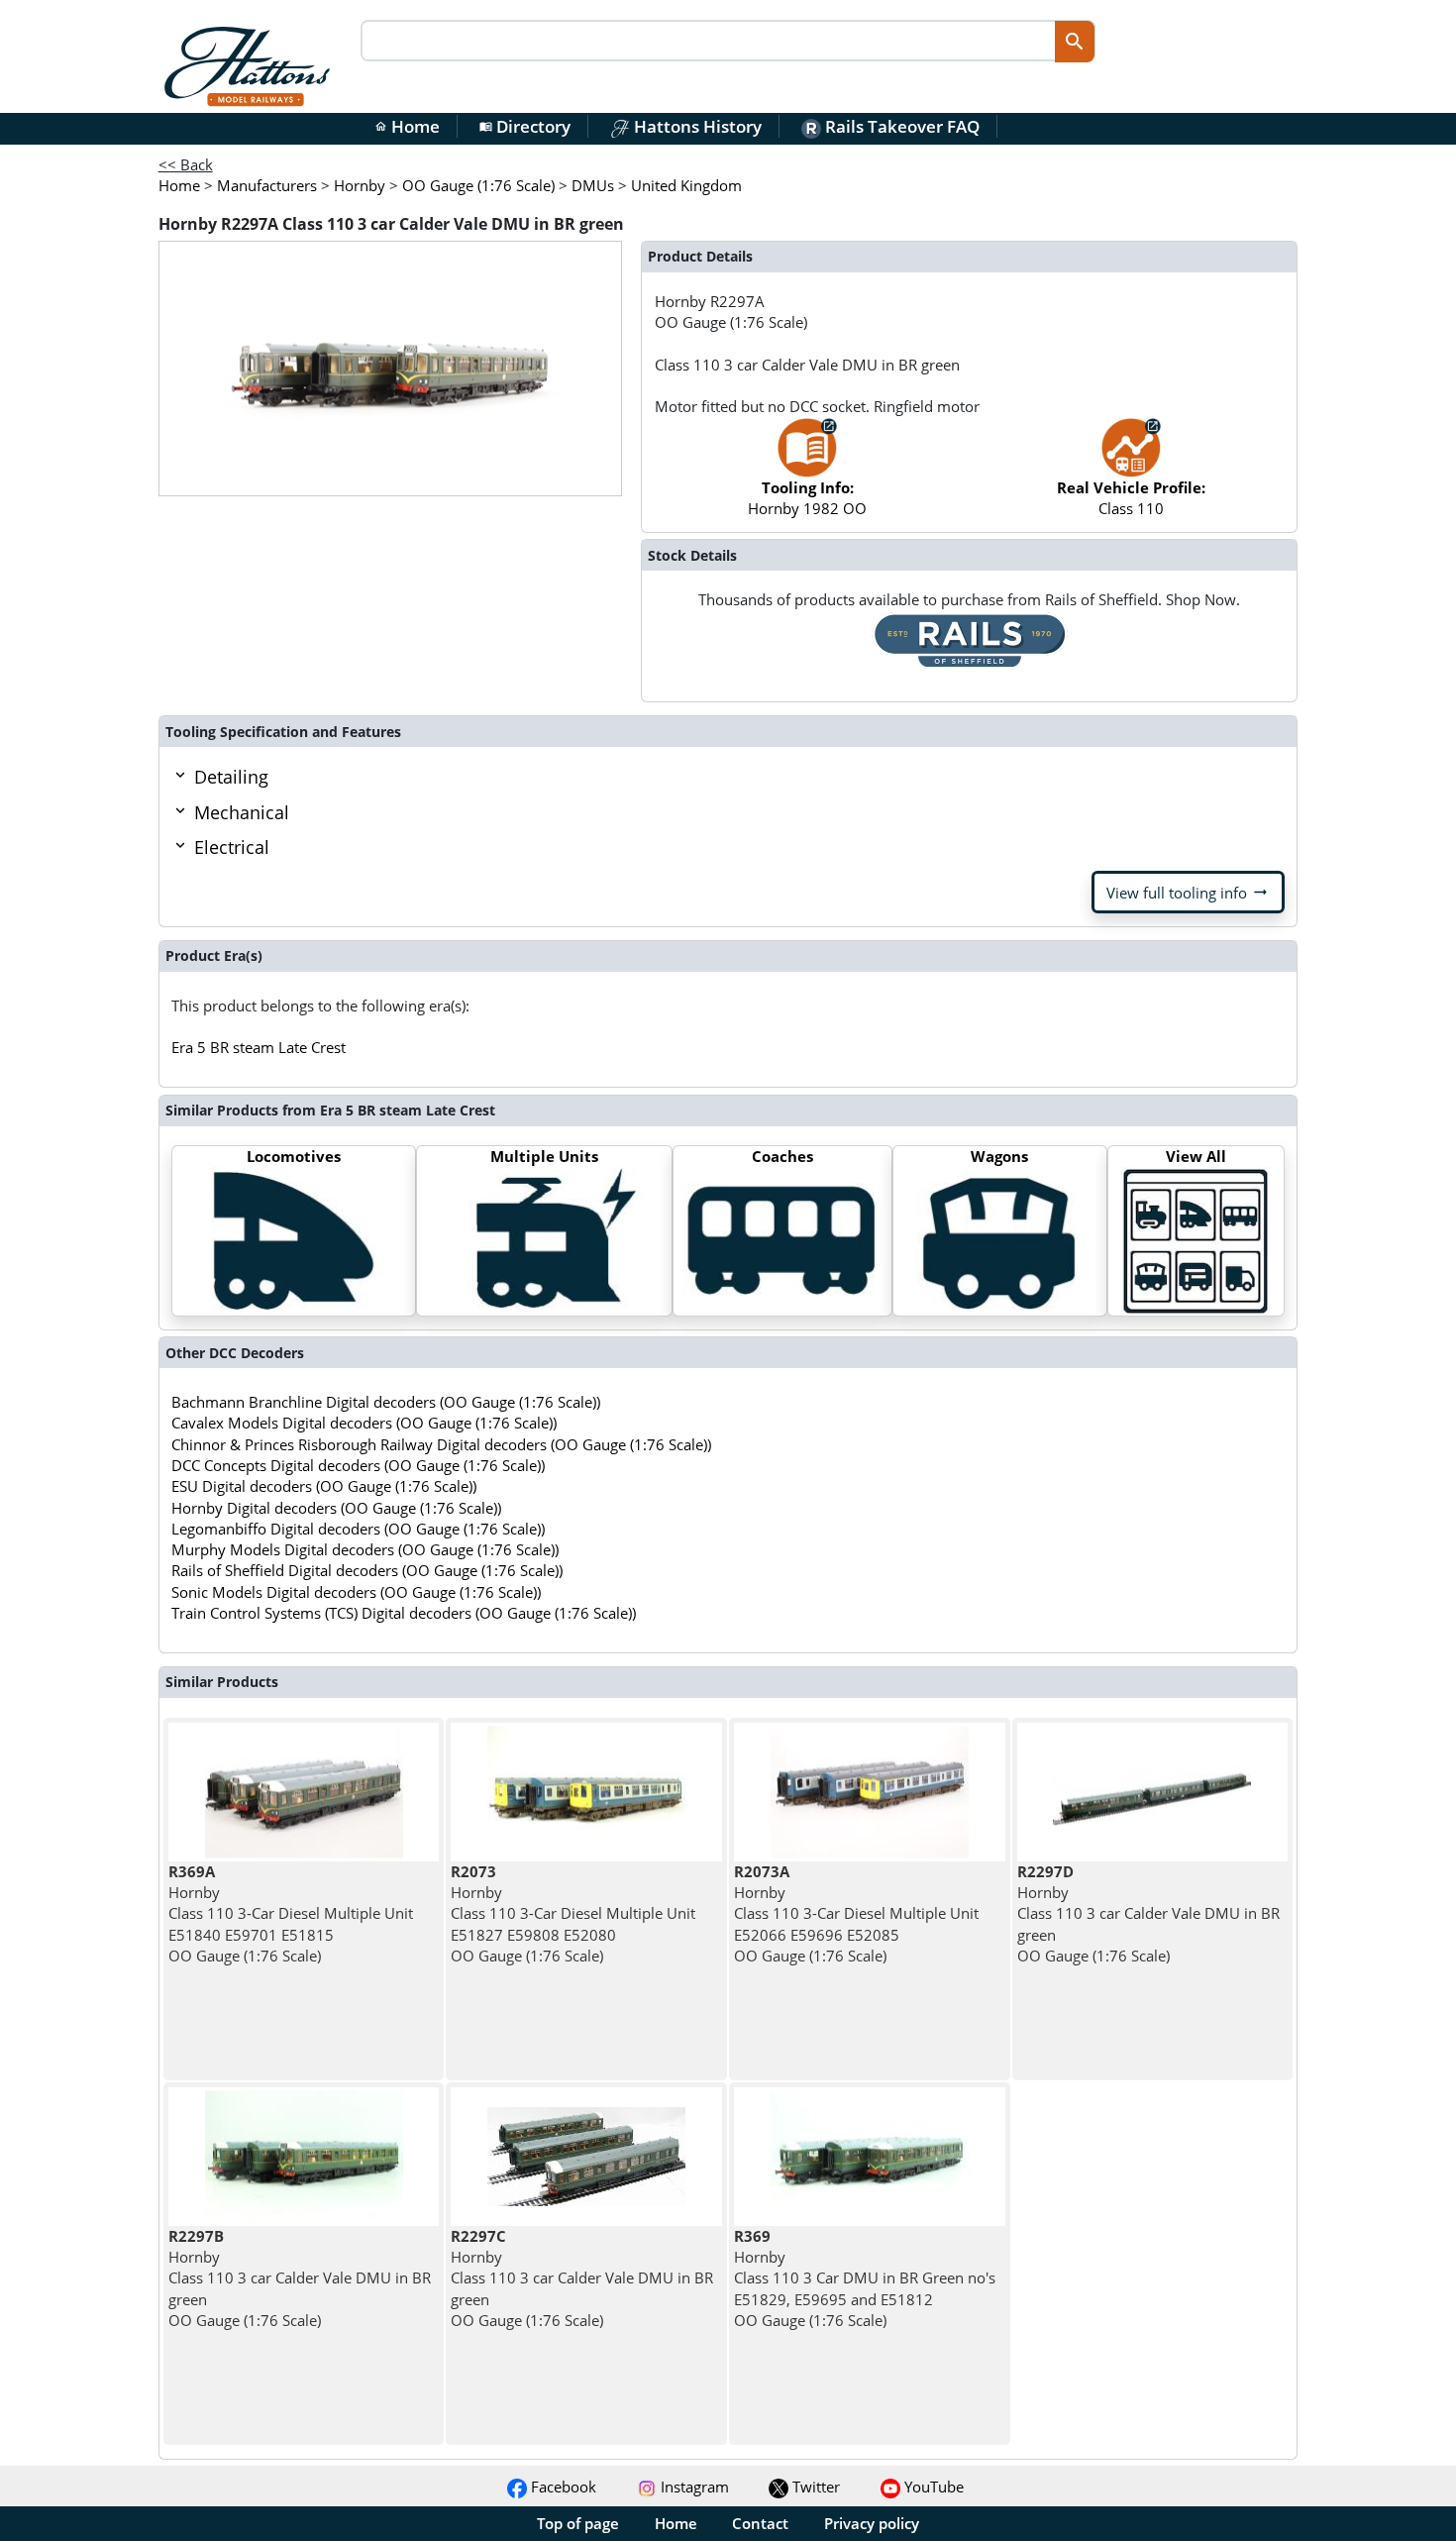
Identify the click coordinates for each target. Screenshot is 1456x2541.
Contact (760, 2523)
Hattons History (696, 126)
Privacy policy (872, 2523)
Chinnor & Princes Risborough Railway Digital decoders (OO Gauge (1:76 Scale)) (441, 1444)
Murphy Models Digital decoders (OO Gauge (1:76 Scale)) (365, 1549)
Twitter (814, 2487)
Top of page (578, 2523)
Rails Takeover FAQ (900, 126)
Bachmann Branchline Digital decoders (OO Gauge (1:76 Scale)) (386, 1402)
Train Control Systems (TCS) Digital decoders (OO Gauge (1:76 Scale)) (404, 1613)
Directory (525, 126)
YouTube (932, 2487)
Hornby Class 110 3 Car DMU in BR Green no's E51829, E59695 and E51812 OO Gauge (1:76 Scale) (865, 2278)
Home (407, 126)
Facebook (562, 2487)
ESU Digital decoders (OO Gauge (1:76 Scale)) (324, 1486)
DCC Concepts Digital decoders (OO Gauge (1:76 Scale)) (358, 1465)
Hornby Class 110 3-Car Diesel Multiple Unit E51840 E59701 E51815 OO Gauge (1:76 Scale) (291, 1913)
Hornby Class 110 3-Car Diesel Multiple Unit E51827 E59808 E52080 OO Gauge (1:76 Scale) (573, 1913)
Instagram (693, 2487)
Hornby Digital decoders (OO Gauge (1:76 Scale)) (336, 1508)
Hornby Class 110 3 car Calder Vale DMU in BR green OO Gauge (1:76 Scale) (1148, 1913)
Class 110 (1131, 498)
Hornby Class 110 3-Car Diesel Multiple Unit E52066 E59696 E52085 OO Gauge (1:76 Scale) (856, 1913)
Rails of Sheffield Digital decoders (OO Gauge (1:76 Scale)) (367, 1570)
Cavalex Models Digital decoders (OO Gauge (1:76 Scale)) (364, 1423)
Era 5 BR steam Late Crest (259, 1047)
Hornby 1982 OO (807, 498)
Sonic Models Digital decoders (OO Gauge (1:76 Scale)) (356, 1592)
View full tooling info (1188, 893)
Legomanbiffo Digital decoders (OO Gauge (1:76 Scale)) (358, 1529)
